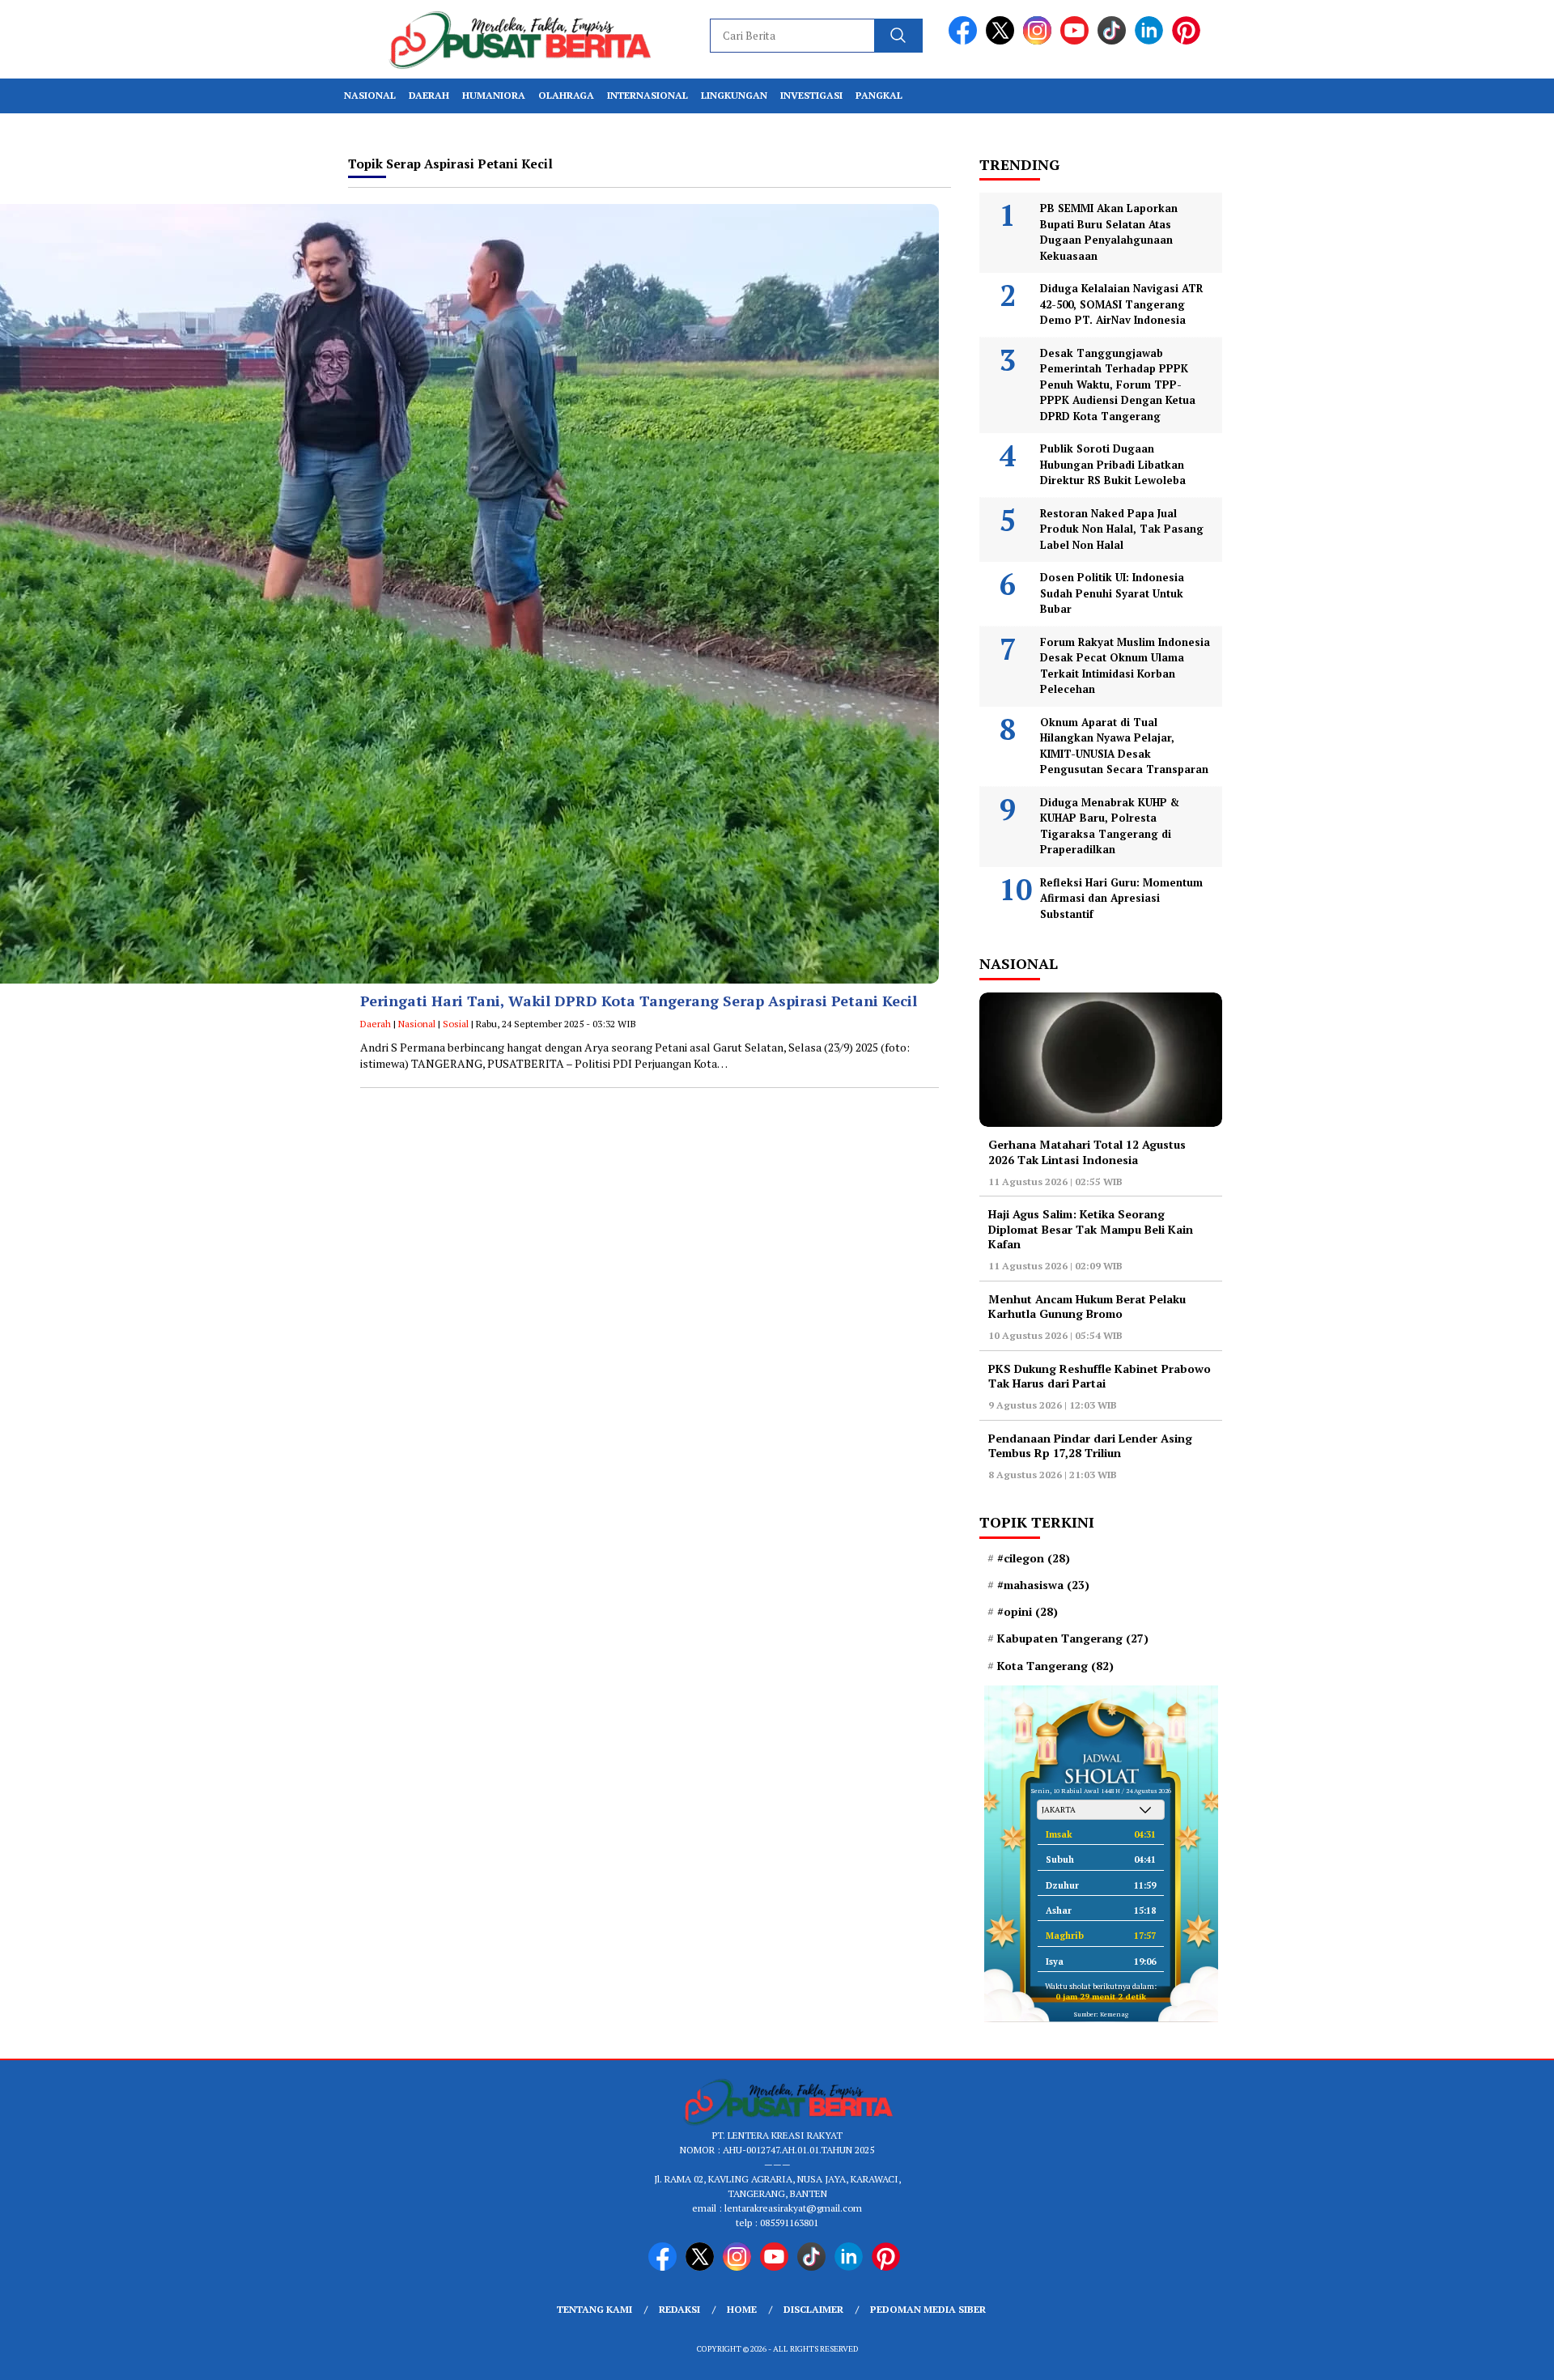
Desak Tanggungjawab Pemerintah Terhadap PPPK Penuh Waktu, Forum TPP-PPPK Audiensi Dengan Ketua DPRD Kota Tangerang (1118, 385)
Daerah (429, 95)
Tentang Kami (594, 2309)
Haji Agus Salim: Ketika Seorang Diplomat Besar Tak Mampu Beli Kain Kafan (1091, 1228)
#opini (1028, 1612)
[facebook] (966, 41)
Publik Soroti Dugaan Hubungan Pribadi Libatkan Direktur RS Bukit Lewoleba (1113, 464)
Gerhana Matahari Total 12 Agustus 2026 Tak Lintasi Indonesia (1087, 1152)
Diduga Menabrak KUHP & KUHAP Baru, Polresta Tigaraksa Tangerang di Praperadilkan (1110, 826)
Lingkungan (734, 95)
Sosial (456, 1024)
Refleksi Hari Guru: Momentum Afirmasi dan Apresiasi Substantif (1121, 898)
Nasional (370, 95)
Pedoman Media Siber (928, 2309)
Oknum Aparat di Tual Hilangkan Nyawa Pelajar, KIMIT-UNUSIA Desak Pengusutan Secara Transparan (1124, 746)
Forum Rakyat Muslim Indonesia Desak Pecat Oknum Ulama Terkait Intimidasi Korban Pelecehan (1125, 666)
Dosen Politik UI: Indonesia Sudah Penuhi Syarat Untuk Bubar (1112, 593)
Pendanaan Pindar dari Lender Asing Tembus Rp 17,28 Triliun (1090, 1445)
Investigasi (811, 95)
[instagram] (1040, 41)
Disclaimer (813, 2309)
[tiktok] (1115, 41)
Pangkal (879, 95)
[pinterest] (1189, 41)
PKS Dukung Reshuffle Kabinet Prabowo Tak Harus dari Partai (1100, 1376)
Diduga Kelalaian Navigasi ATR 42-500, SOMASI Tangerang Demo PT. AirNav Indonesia (1121, 304)
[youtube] (1077, 41)
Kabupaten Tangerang (1073, 1638)
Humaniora (494, 95)
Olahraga (566, 95)
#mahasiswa (1043, 1585)
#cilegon (1034, 1558)
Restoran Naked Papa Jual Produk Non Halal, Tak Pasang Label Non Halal (1122, 529)
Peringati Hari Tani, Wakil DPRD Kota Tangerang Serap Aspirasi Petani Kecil (639, 1001)
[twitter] (1003, 41)
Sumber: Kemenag (1101, 2014)
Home (742, 2309)
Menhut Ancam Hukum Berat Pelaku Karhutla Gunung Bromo (1087, 1306)
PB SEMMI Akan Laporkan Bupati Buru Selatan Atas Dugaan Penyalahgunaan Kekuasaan (1109, 232)
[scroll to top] (1494, 2355)
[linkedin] (1152, 41)
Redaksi (679, 2309)
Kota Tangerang (1055, 1666)
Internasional (647, 95)
